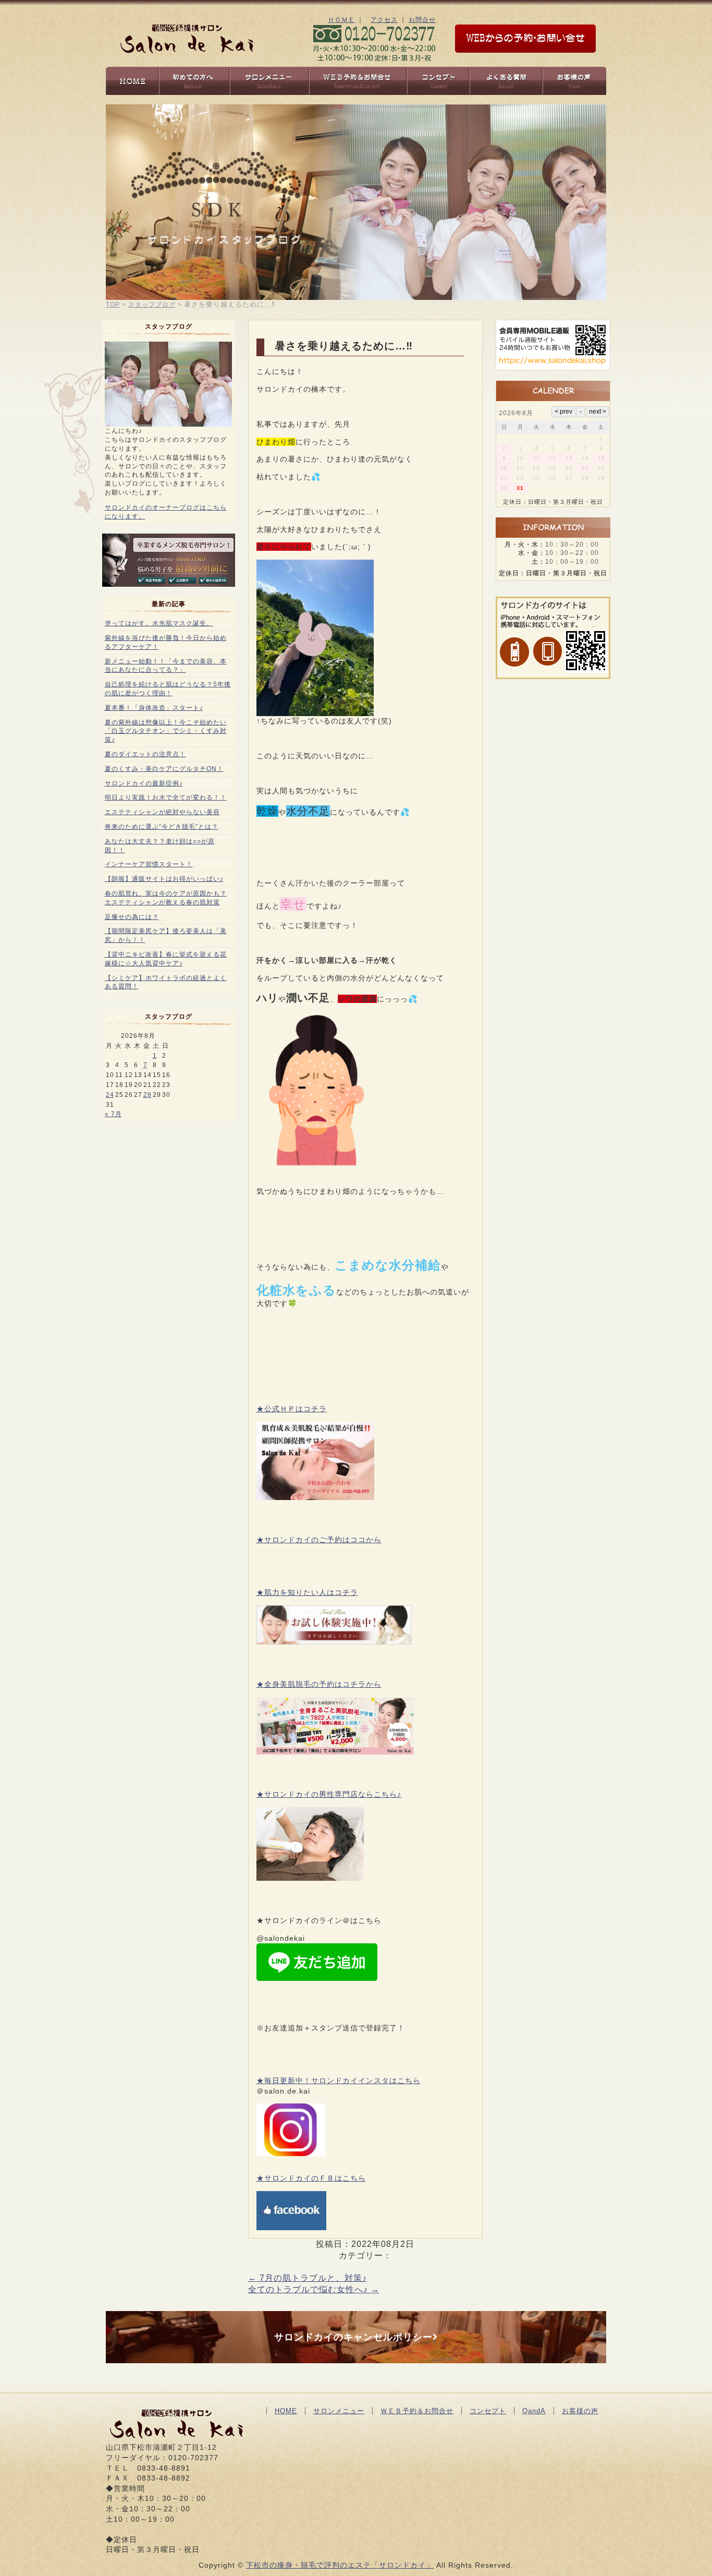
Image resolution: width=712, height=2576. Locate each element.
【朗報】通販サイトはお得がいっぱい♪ (164, 879)
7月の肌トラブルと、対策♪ (308, 2278)
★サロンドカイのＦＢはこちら (311, 2178)
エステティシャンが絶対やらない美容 (162, 812)
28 (148, 1095)
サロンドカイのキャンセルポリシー (353, 2337)
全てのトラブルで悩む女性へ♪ (314, 2289)
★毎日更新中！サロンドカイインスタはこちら (339, 2081)
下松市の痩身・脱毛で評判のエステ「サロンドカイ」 (340, 2565)
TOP (113, 305)
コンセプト (488, 2411)
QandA (534, 2411)
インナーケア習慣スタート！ (149, 864)
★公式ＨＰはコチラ (292, 1409)
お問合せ (422, 20)
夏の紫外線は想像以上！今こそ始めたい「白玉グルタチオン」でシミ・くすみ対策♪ (166, 731)
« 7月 (113, 1114)
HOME (286, 2411)
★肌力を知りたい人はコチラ (307, 1592)
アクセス (384, 20)
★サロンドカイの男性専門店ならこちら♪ (329, 1794)
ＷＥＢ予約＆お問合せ (417, 2411)
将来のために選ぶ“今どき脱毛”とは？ (162, 827)
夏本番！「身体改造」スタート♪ (154, 708)
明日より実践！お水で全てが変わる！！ (166, 797)
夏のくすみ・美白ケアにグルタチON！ (164, 769)
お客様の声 (580, 2411)
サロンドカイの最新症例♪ (144, 783)
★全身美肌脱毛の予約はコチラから (319, 1684)
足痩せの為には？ (132, 917)
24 (110, 1095)
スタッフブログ (152, 305)
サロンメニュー (339, 2411)
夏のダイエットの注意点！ (145, 754)
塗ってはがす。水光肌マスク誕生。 (159, 623)
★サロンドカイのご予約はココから (319, 1540)
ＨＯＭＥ (341, 20)
